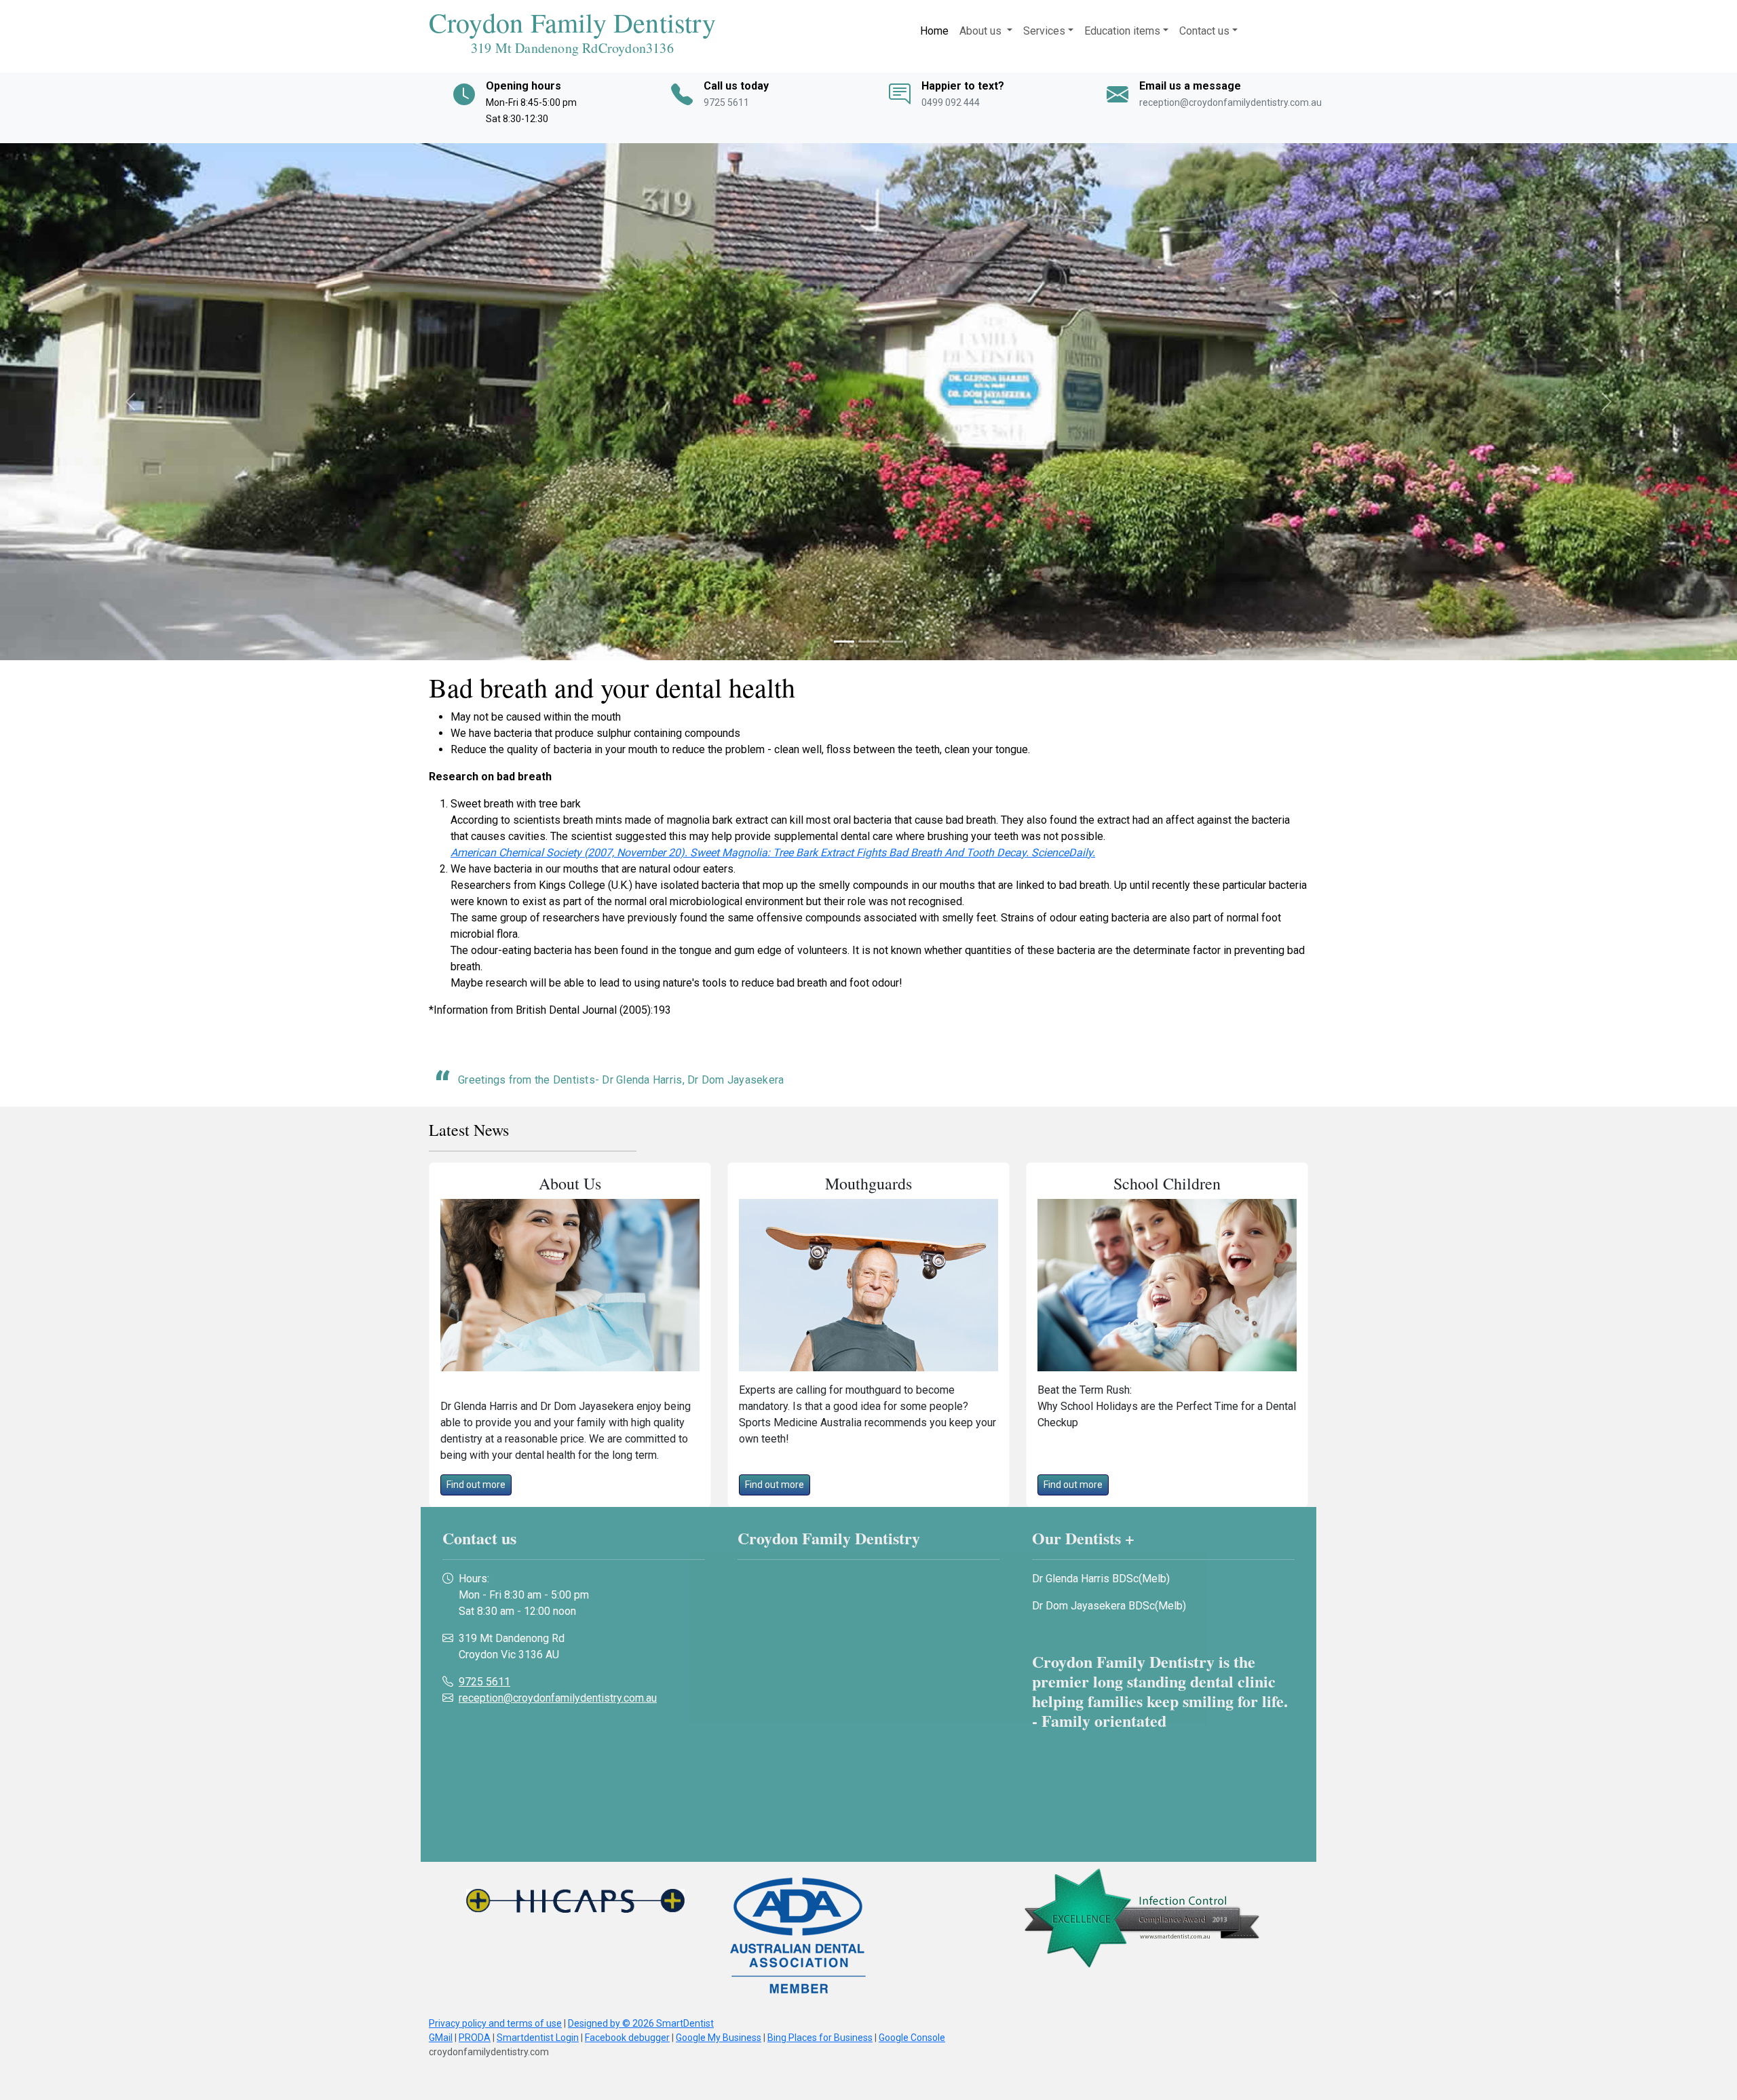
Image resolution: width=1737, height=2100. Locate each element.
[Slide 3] (893, 642)
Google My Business (719, 2038)
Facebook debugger (627, 2038)
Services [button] (1044, 31)
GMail (441, 2038)
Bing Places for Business (820, 2038)
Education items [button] (1122, 31)
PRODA (475, 2038)
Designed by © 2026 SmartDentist (641, 2023)
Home (934, 31)
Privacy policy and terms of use (495, 2023)
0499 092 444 (951, 102)
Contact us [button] (1204, 31)
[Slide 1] (844, 642)
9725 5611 (726, 102)
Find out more (476, 1485)
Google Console (912, 2038)
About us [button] (982, 31)
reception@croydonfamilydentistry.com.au (1230, 102)
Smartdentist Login (538, 2038)
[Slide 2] (868, 642)
